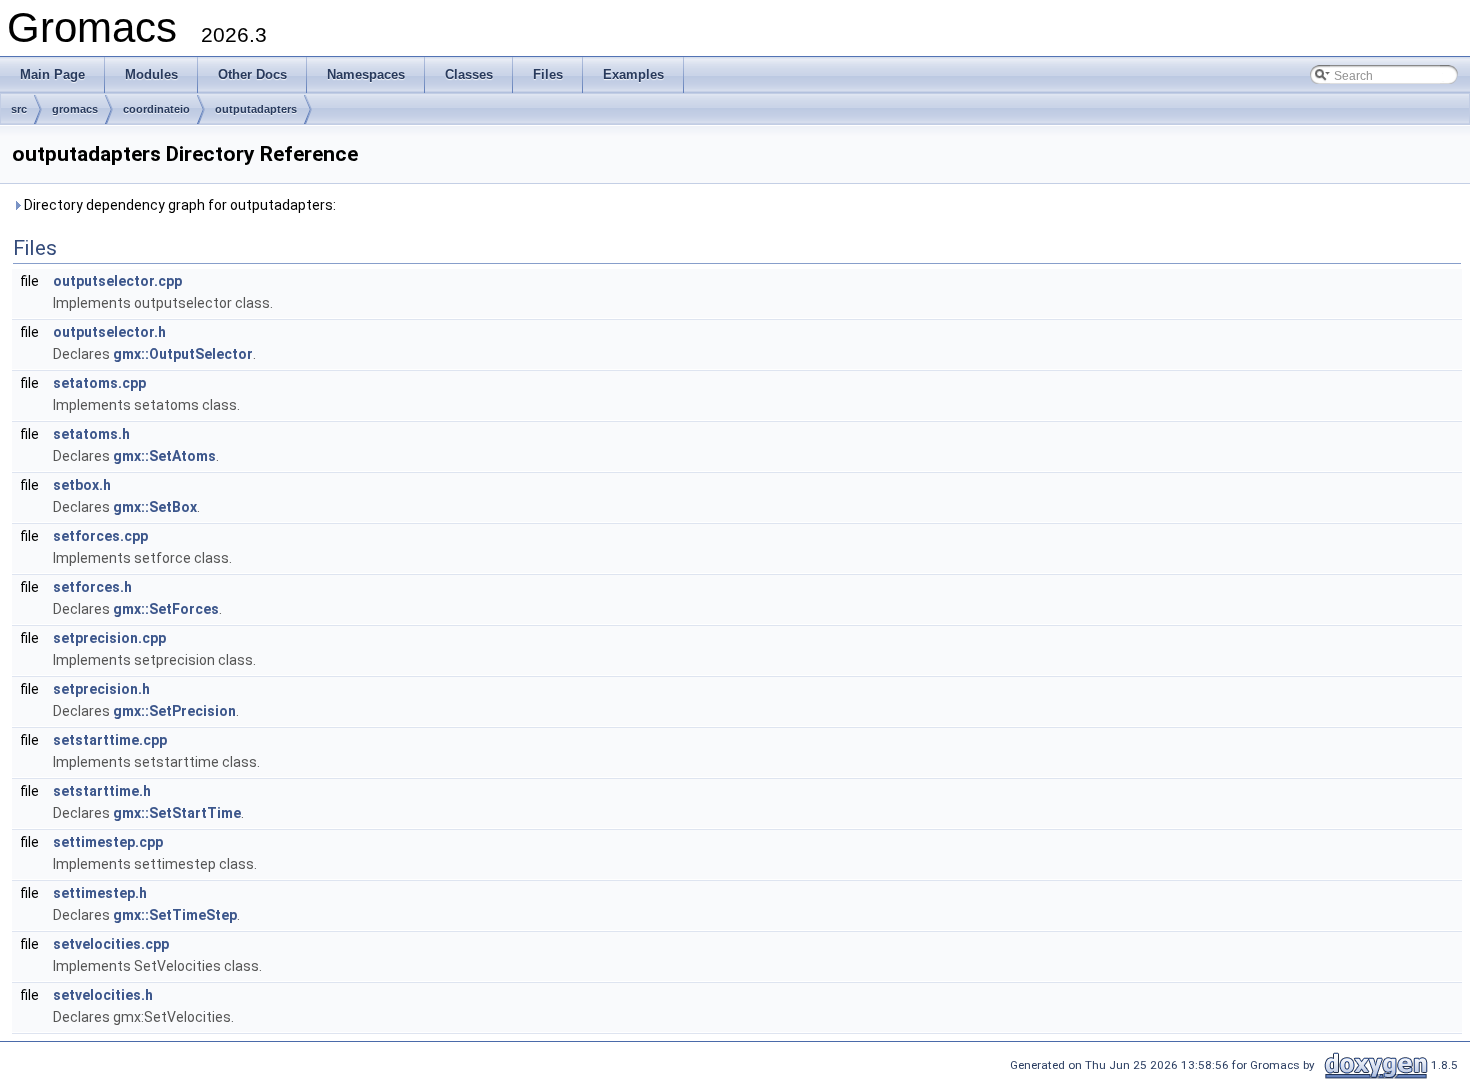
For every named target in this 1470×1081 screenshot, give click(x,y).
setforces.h (92, 587)
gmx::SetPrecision (174, 711)
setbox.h (82, 485)
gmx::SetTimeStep (175, 915)
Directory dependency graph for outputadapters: (178, 205)
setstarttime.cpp (110, 740)
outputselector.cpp (117, 281)
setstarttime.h (102, 791)
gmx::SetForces (166, 609)
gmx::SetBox (155, 507)
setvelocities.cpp (111, 944)
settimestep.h (100, 893)
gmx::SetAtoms (164, 456)
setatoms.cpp (99, 383)
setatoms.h (91, 434)
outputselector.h (109, 332)
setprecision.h (101, 689)
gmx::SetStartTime (177, 813)
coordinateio (156, 109)
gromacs (75, 109)
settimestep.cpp (108, 842)
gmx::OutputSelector (183, 354)
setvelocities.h (103, 995)
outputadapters (256, 109)
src (19, 109)
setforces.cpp (100, 536)
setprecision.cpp (109, 638)
